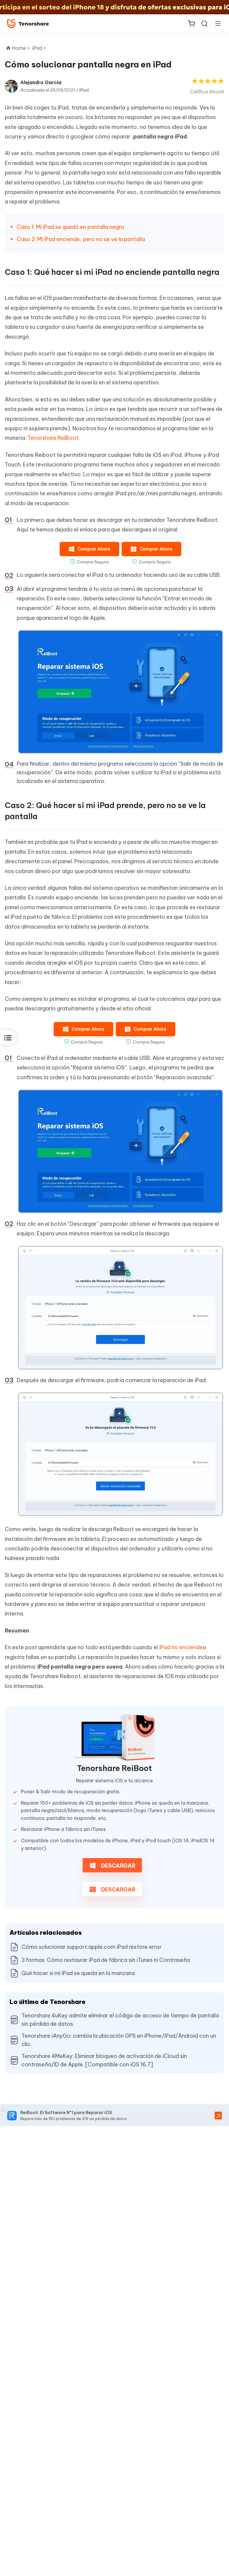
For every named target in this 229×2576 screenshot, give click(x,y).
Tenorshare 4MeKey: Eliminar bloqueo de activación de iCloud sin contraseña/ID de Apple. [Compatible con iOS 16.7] (104, 2060)
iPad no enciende (181, 1647)
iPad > (40, 48)
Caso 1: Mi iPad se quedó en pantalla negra (70, 227)
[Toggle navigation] (216, 23)
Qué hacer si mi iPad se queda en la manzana (78, 1973)
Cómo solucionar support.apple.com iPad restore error (92, 1947)
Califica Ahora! (207, 92)
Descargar (118, 1866)
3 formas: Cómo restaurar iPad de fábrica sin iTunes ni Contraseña (106, 1960)
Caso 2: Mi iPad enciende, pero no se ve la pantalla (81, 239)
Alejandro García (41, 82)
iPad (84, 90)
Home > (21, 48)
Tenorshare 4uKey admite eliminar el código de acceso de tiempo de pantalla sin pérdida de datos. (120, 2020)
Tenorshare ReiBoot (53, 438)
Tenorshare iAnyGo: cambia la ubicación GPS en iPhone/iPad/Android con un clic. (119, 2040)
